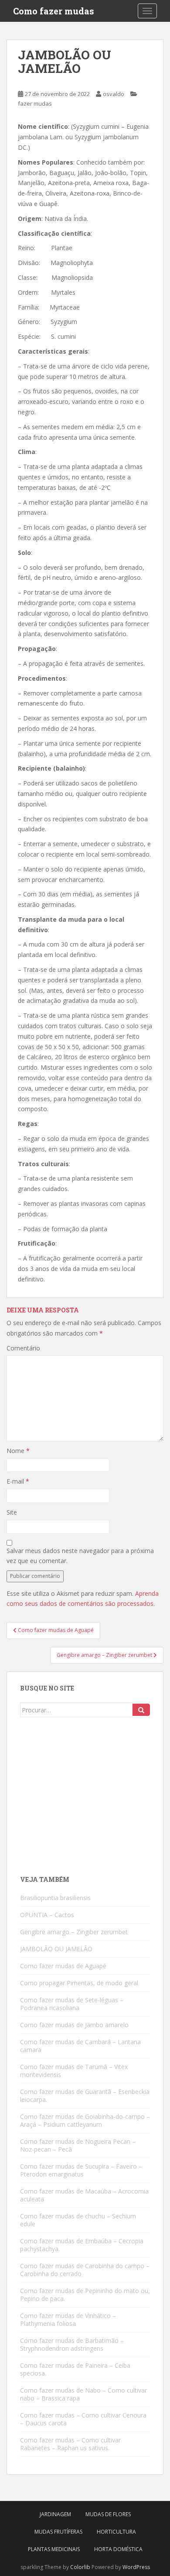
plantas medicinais (54, 2549)
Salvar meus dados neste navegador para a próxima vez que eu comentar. (80, 1556)
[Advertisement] (85, 1800)
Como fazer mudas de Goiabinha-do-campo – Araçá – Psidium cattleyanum (85, 2120)
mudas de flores (108, 2514)
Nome (18, 1451)
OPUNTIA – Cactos (47, 1915)
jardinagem (55, 2514)
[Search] (141, 1710)
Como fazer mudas (54, 11)
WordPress (136, 2567)
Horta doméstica (118, 2549)
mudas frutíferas (58, 2532)
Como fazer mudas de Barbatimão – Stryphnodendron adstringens (72, 2344)
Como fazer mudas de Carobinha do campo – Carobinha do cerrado (85, 2270)
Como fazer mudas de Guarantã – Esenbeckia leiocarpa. (85, 2096)
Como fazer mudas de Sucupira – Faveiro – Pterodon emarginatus (81, 2170)
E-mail (18, 1481)
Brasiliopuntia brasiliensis (55, 1898)
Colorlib (80, 2567)
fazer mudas (35, 103)
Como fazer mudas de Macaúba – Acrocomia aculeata (84, 2195)
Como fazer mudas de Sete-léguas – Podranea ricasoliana (72, 2004)
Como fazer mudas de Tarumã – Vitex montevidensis (74, 2071)
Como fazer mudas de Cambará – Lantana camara (80, 2046)
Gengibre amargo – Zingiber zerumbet (74, 1932)
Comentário (23, 1348)
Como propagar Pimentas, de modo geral (79, 1983)
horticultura (116, 2532)
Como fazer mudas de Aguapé (63, 1966)
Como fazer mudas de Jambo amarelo (74, 2025)
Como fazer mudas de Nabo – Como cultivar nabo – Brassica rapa (83, 2394)
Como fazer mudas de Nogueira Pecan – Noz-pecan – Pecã (78, 2145)
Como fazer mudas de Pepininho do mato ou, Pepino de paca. (85, 2295)
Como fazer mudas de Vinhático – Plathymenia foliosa (68, 2319)
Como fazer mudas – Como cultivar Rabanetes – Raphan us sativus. (70, 2444)
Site (12, 1512)
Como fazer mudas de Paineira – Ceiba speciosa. (75, 2369)
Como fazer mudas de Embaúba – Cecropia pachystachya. (82, 2245)
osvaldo (114, 94)
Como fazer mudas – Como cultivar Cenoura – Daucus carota (83, 2419)
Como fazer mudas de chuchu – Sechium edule (78, 2220)
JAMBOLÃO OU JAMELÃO (56, 1949)
